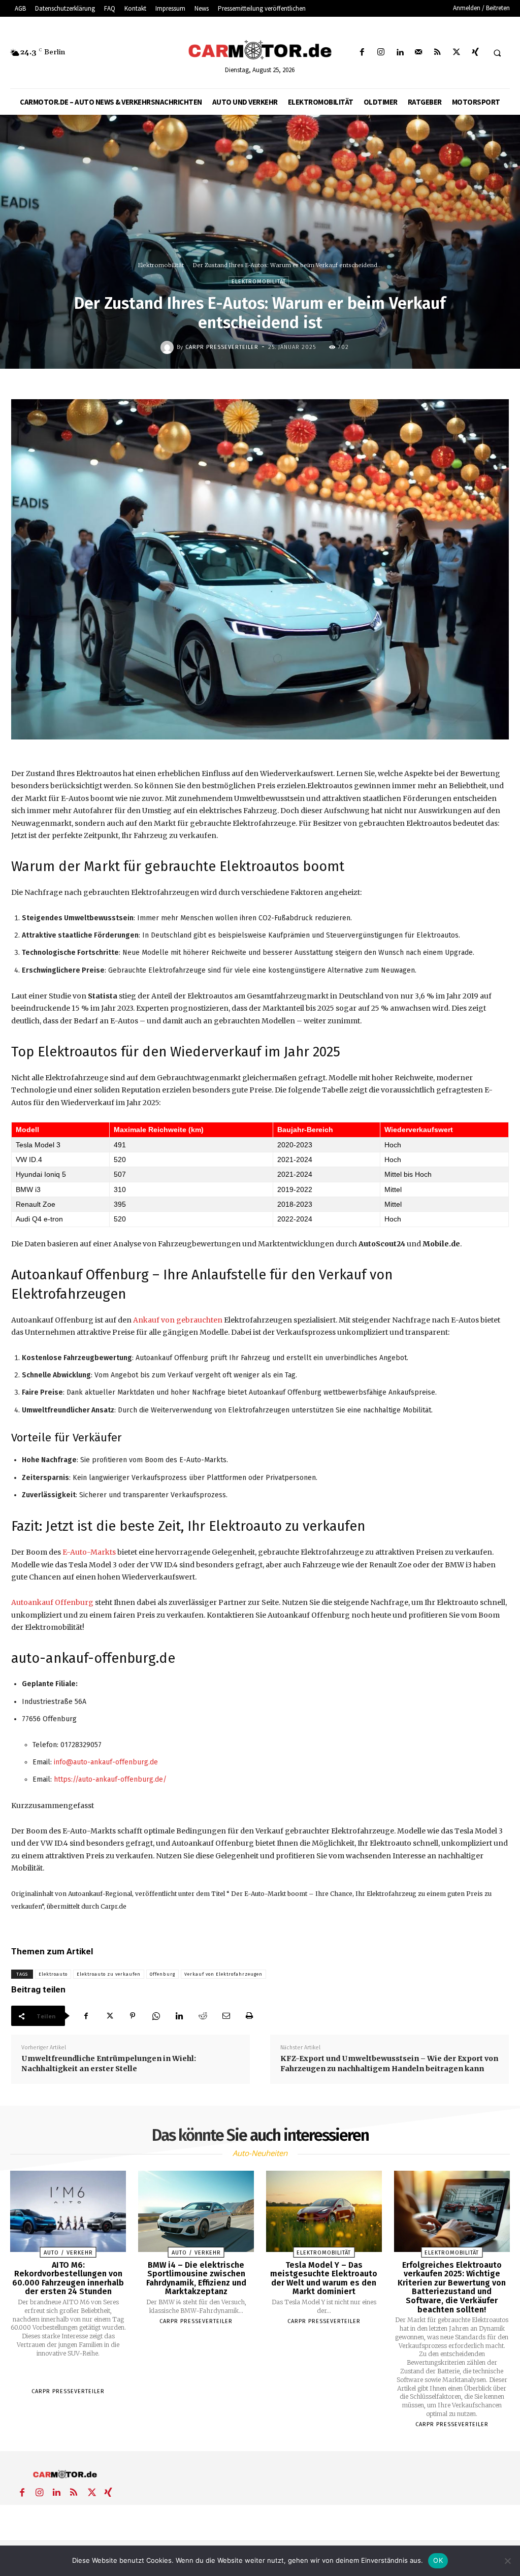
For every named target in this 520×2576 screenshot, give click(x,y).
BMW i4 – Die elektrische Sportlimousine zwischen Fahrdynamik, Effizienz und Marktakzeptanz (196, 2278)
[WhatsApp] (156, 2016)
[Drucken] (249, 2016)
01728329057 (81, 1745)
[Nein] (507, 2561)
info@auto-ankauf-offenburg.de (106, 1762)
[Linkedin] (399, 53)
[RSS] (437, 53)
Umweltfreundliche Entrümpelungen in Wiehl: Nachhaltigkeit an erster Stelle (109, 2064)
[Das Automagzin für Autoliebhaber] (260, 50)
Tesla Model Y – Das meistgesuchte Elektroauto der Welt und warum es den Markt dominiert (324, 2278)
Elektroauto (53, 1974)
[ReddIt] (203, 2016)
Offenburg (162, 1974)
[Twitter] (456, 53)
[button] (497, 53)
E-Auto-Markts (89, 1552)
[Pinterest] (133, 2016)
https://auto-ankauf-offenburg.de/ (110, 1779)
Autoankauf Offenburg (52, 1602)
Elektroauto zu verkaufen (109, 1974)
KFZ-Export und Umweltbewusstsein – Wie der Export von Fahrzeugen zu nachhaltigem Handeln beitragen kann (389, 2064)
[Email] (226, 2016)
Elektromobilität (161, 265)
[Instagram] (381, 53)
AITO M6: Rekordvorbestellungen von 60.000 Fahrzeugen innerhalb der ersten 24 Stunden (68, 2278)
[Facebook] (362, 53)
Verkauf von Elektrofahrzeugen (223, 1974)
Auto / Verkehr (68, 2253)
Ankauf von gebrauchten (178, 1320)
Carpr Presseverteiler (222, 347)
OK (438, 2560)
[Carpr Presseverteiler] (169, 347)
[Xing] (475, 53)
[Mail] (419, 53)
